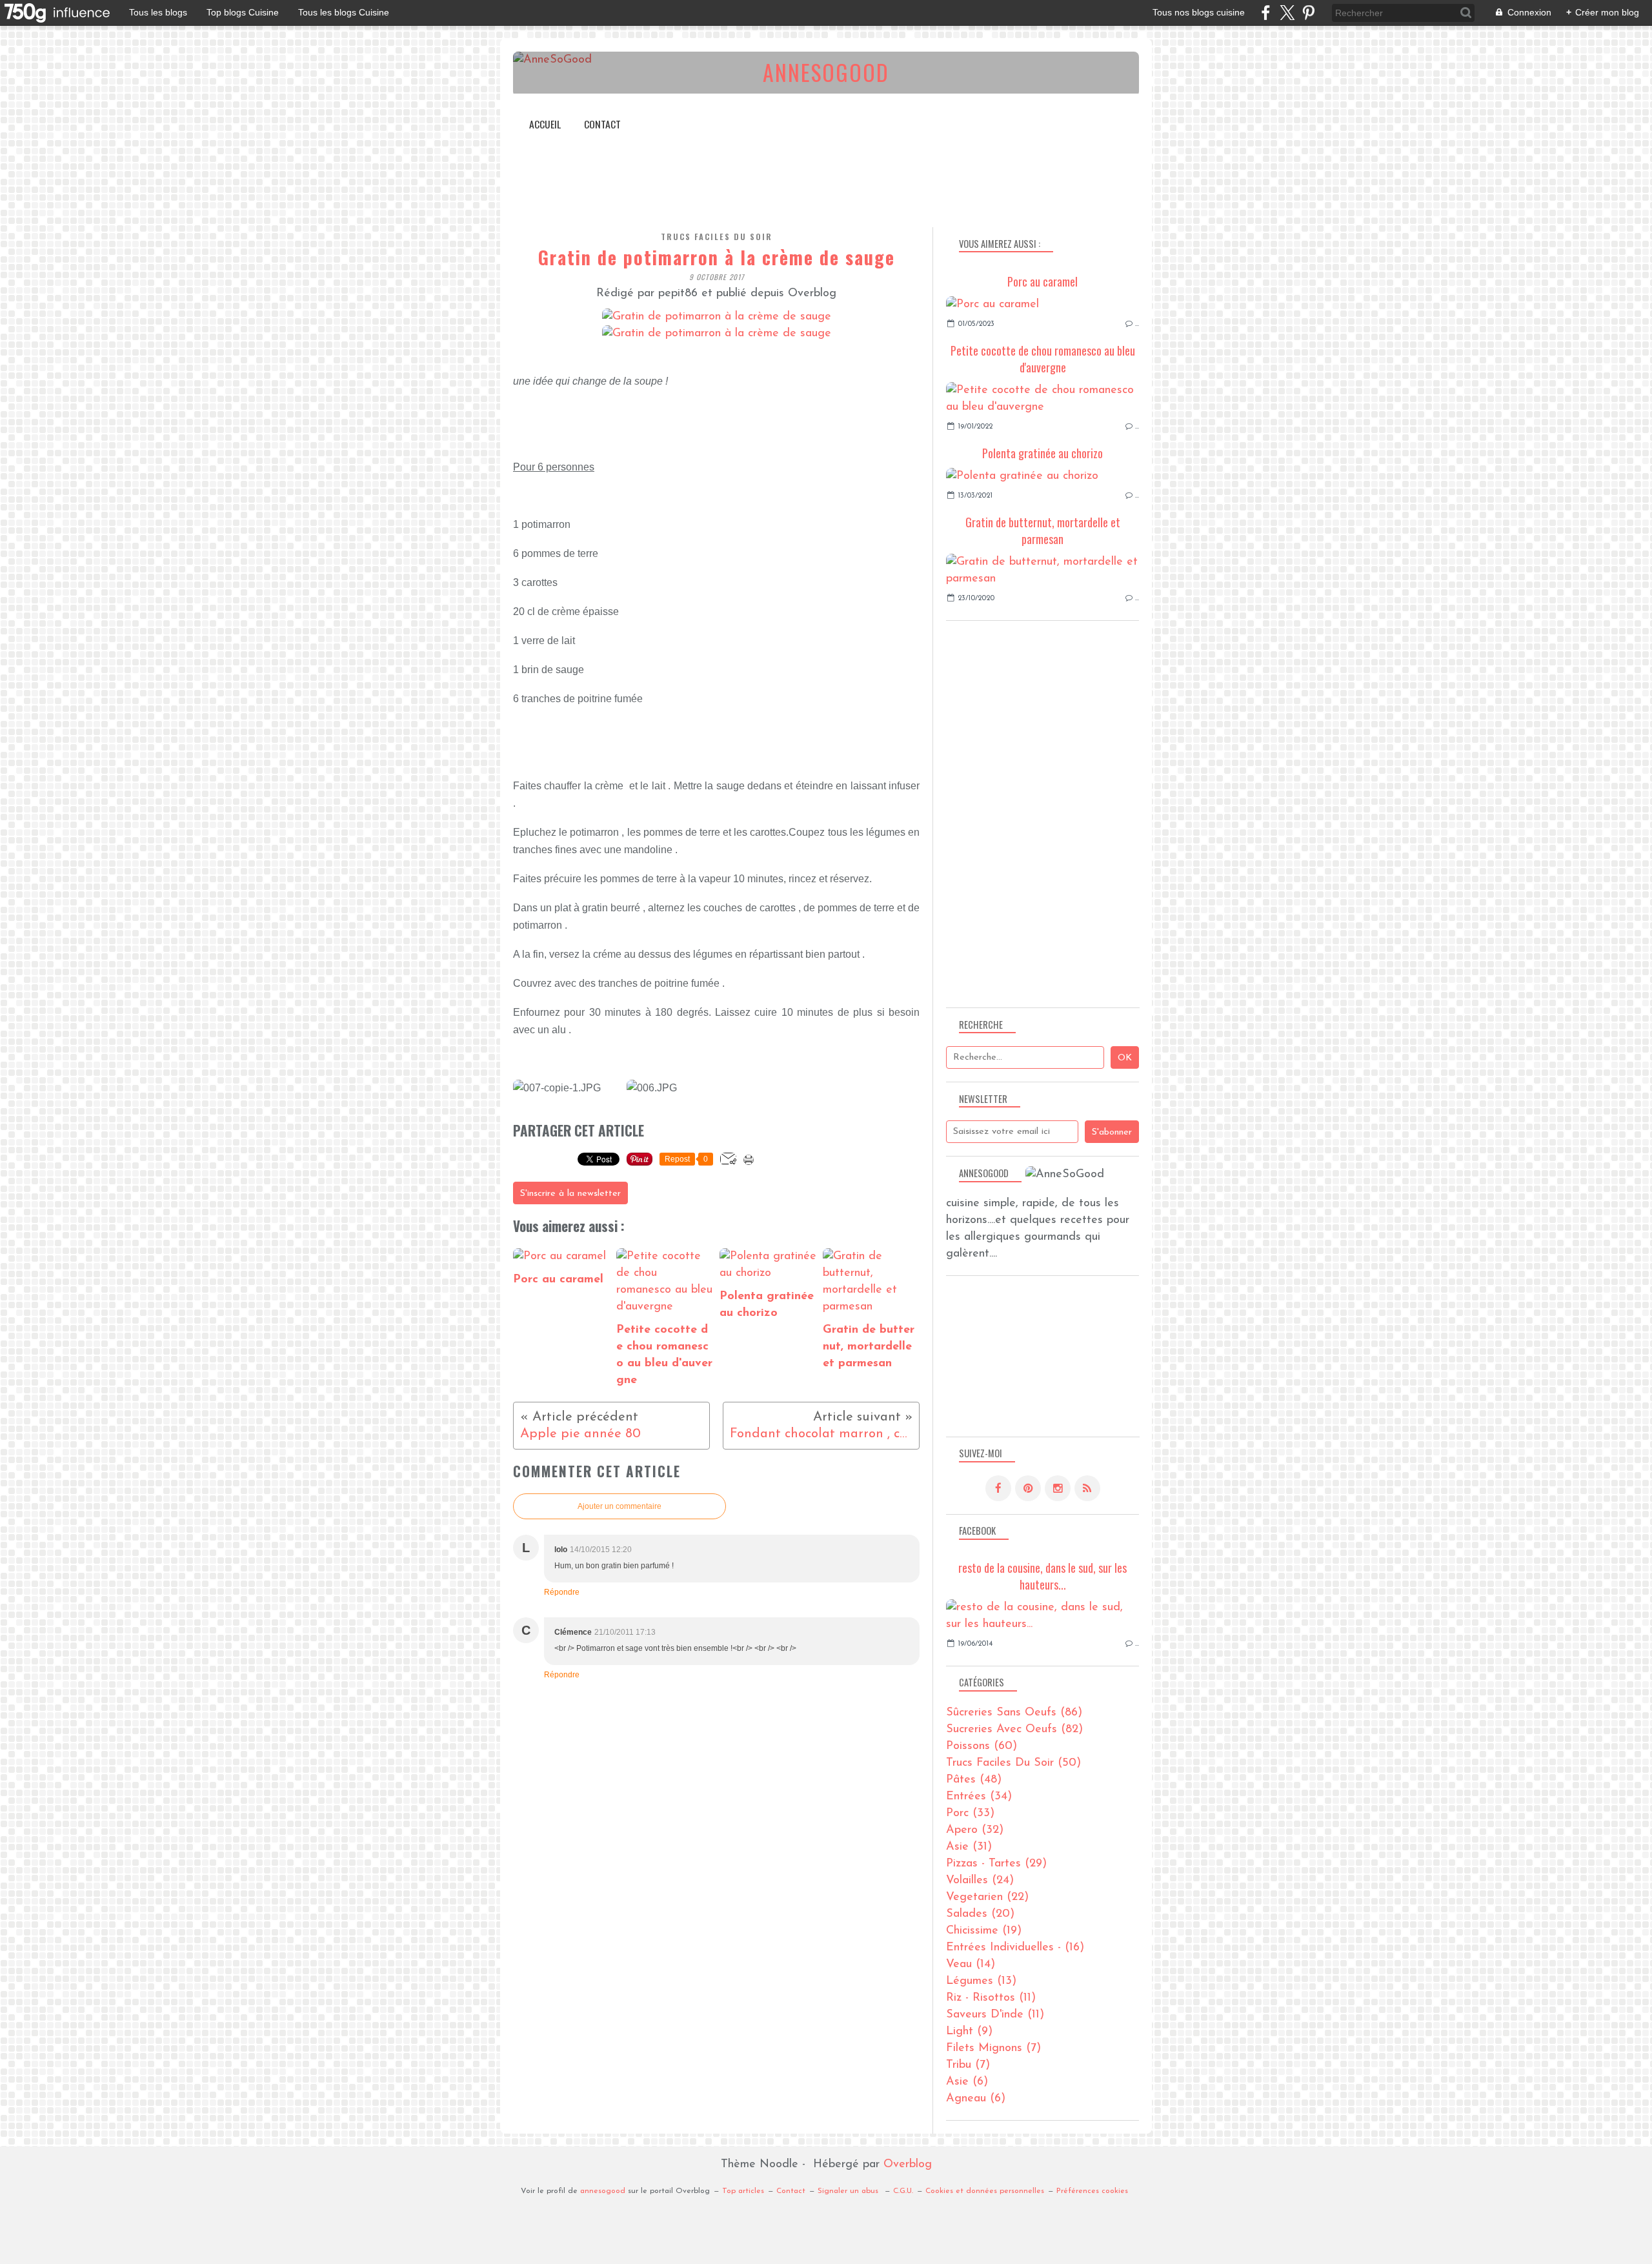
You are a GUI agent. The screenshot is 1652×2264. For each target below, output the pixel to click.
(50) (1013, 1763)
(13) (981, 1981)
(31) (969, 1847)
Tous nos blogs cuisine (1199, 12)
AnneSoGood (826, 72)
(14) (971, 1965)
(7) (993, 2048)
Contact (602, 124)
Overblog (908, 2165)
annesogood (603, 2191)
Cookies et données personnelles (985, 2191)
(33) (970, 1814)
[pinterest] (1308, 13)
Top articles (743, 2191)
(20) (980, 1914)
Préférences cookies (1092, 2191)
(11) (991, 1998)
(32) (975, 1830)
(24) (980, 1881)
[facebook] (1266, 13)
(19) (984, 1931)
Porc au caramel (1043, 281)
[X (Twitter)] (1287, 13)
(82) (1014, 1730)
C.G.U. (903, 2191)
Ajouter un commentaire (619, 1506)
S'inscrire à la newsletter (570, 1194)
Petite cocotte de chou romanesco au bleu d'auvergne (1043, 359)
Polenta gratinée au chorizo (1043, 453)
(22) (987, 1897)
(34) (979, 1797)
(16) (1015, 1948)
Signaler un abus (849, 2191)
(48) (974, 1780)
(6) (967, 2082)
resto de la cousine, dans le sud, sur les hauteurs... (1043, 1576)
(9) (969, 2032)
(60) (982, 1746)
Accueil (545, 124)
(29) (996, 1864)
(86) (1014, 1713)
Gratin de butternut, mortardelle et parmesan (1043, 531)
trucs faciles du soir (717, 237)
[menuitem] (545, 124)
